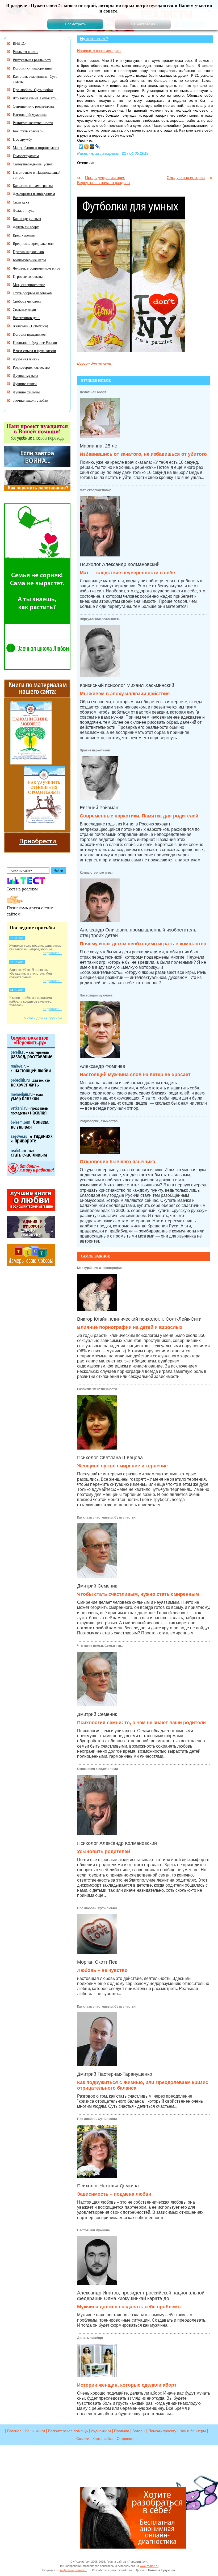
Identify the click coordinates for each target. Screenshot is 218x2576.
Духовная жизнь (26, 359)
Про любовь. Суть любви (97, 1908)
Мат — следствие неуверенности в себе (127, 573)
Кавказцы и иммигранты (33, 186)
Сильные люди (24, 309)
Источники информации (33, 68)
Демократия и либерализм (34, 194)
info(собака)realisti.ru (73, 2570)
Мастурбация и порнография (100, 1268)
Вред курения (24, 235)
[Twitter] (81, 146)
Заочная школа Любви (31, 400)
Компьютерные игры (96, 873)
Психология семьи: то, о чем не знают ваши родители (141, 1723)
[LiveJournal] (98, 146)
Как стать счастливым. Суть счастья (106, 1517)
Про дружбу (22, 139)
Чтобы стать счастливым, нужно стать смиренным (138, 1594)
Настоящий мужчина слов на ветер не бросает (135, 1075)
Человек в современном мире (36, 268)
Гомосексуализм (26, 156)
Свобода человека (27, 301)
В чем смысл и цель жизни (34, 351)
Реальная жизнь (25, 52)
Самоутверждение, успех (33, 164)
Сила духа (21, 202)
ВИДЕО (19, 43)
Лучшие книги (25, 384)
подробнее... (52, 953)
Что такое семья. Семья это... (100, 1646)
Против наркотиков (95, 750)
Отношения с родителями (97, 1769)
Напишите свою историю (99, 51)
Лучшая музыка (25, 375)
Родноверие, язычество (99, 1121)
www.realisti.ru (149, 2566)
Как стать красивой (28, 131)
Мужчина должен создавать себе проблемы (129, 2307)
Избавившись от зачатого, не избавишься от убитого (143, 454)
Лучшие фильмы (26, 392)
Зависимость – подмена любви (114, 2194)
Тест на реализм (22, 889)
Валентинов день (26, 318)
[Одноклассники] (87, 146)
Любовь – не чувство (102, 1970)
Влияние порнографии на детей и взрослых (130, 1327)
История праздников (29, 334)
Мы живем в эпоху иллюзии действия (125, 694)
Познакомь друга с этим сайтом (30, 911)
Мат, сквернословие (96, 490)
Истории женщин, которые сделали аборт (127, 2385)
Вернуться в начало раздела (103, 183)
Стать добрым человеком (33, 293)
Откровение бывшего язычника (118, 1162)
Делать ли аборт (90, 2338)
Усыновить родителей (104, 1851)
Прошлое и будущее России (35, 342)
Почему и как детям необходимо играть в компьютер (143, 944)
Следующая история (186, 178)
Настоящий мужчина (93, 2230)
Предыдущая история (105, 178)
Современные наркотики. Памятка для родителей (139, 816)
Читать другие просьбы (43, 1018)
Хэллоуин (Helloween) (30, 326)
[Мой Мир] (92, 146)
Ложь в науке (24, 210)
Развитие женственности (97, 1389)
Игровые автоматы (28, 276)
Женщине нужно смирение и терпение (122, 1466)
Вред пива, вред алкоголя (33, 243)
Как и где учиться (27, 219)
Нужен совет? (94, 39)
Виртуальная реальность (100, 619)
